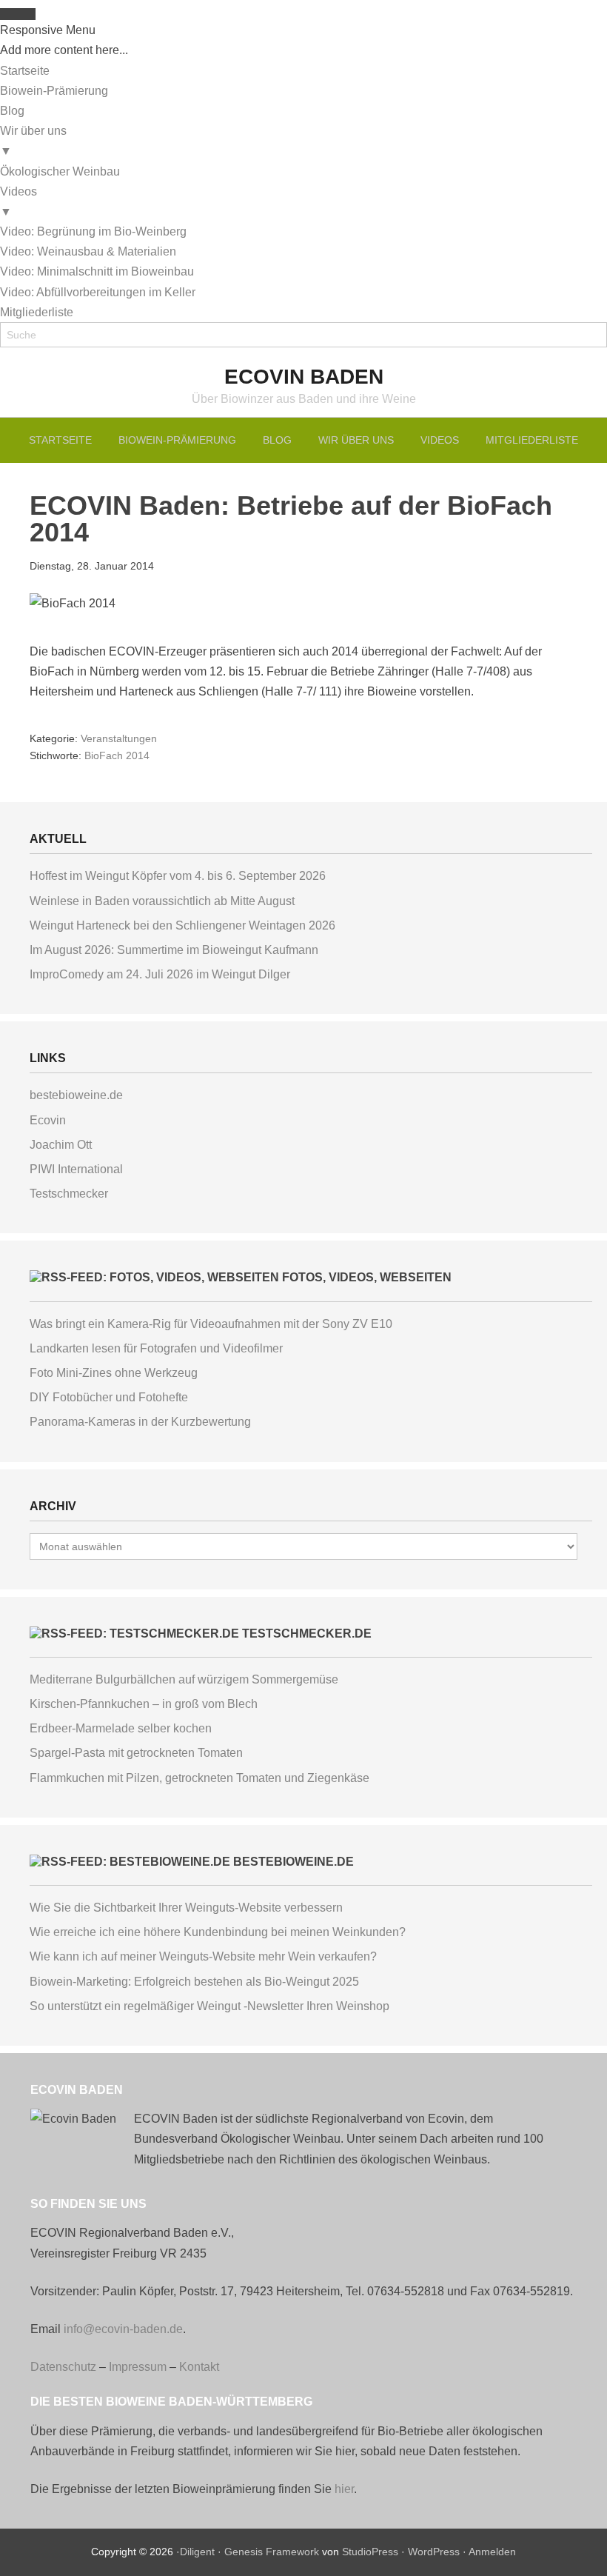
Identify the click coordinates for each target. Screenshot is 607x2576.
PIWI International (76, 1169)
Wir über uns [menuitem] (33, 141)
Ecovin (48, 1120)
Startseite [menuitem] (25, 71)
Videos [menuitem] (19, 201)
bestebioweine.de (76, 1095)
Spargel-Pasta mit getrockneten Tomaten (136, 1753)
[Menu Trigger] (18, 14)
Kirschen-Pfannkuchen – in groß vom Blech (144, 1704)
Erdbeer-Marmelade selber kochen (121, 1728)
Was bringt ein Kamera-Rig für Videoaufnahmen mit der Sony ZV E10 (211, 1324)
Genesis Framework (272, 2552)
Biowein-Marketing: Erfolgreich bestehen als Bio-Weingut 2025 (194, 1982)
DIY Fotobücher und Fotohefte (109, 1397)
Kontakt (199, 2367)
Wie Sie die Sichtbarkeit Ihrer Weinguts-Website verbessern (186, 1908)
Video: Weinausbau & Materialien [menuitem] (88, 251)
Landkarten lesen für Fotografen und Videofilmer (156, 1348)
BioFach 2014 (117, 755)
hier (344, 2489)
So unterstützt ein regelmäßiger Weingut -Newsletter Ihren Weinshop (209, 2006)
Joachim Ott (61, 1145)
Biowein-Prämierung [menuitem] (54, 91)
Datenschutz (63, 2367)
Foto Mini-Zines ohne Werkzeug (114, 1373)
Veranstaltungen (119, 738)
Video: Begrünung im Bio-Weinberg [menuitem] (93, 231)
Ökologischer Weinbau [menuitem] (60, 171)
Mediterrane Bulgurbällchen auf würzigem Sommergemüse (184, 1679)
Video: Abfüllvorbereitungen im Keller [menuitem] (98, 292)
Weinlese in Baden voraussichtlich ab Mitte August (162, 901)
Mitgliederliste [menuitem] (37, 312)
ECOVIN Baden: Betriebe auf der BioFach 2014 (291, 519)
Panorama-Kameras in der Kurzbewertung (140, 1422)
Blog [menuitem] (12, 111)
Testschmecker (69, 1194)
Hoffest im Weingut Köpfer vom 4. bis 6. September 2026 (178, 876)
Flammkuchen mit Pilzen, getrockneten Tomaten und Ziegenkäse (199, 1778)
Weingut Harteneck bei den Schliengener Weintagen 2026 (182, 925)
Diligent (197, 2552)
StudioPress (370, 2552)
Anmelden (492, 2552)
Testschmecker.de (307, 1634)
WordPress (434, 2552)
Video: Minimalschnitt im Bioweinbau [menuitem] (97, 271)
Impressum (138, 2367)
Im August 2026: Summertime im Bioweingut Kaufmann (174, 950)
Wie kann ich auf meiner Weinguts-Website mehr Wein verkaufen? (203, 1956)
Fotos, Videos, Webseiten (367, 1277)
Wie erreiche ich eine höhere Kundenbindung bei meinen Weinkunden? (218, 1932)
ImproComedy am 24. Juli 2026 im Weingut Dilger (160, 974)
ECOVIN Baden (304, 377)
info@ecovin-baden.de (123, 2329)
